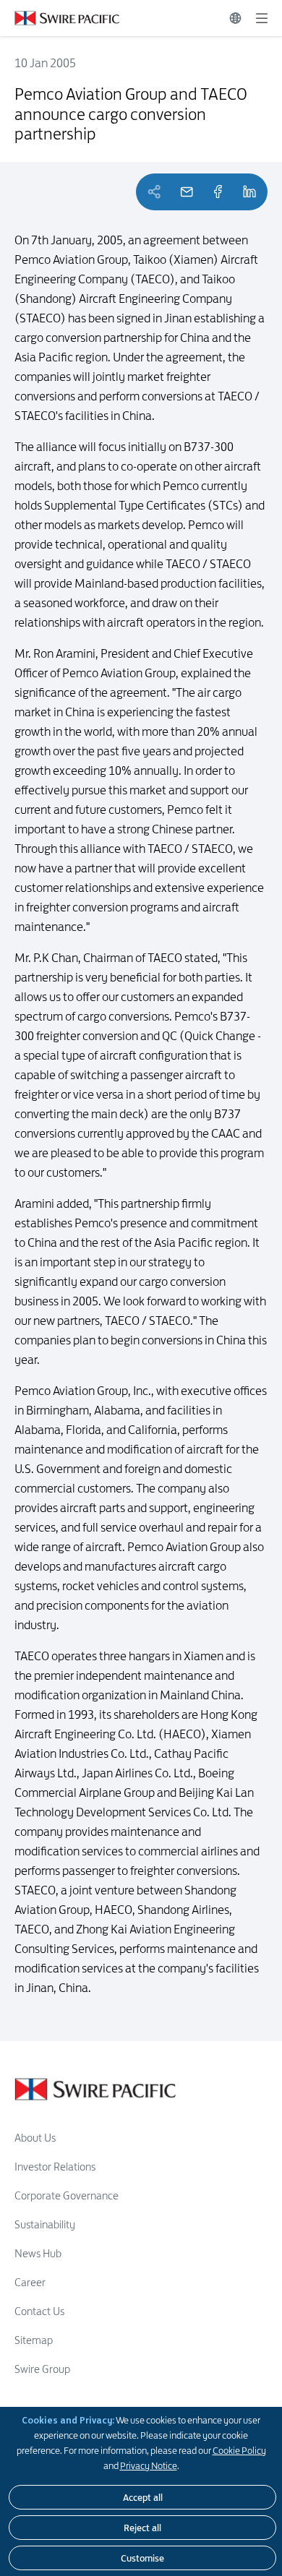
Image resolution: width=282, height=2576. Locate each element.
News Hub (38, 2253)
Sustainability (45, 2224)
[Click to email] (187, 192)
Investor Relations (55, 2167)
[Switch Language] (235, 18)
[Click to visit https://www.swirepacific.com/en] (60, 18)
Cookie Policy (239, 2450)
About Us (35, 2138)
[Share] (218, 192)
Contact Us (39, 2311)
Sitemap (34, 2340)
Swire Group (42, 2369)
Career (30, 2282)
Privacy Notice (149, 2465)
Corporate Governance (67, 2195)
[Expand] (262, 18)
